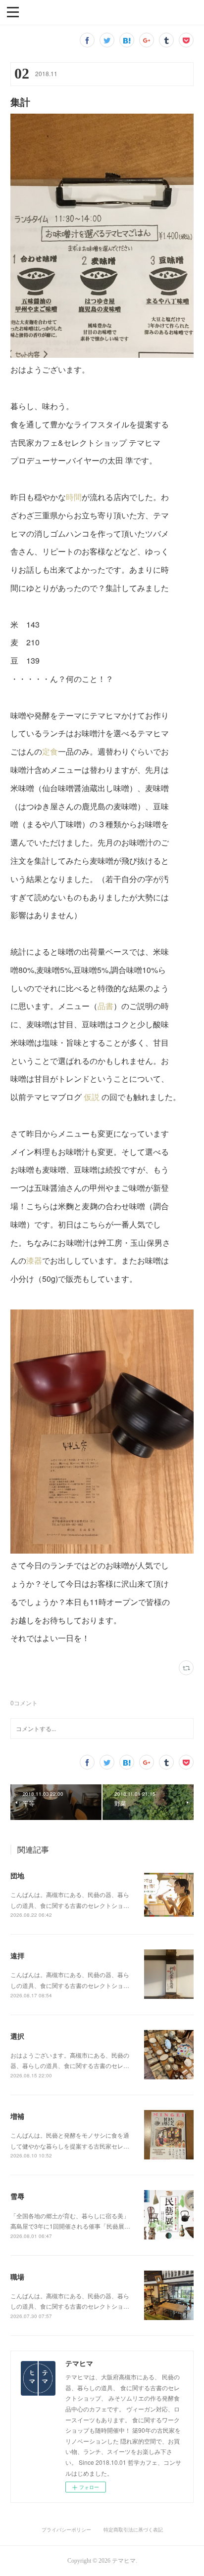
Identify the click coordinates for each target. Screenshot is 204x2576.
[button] (13, 11)
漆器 (34, 1260)
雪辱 (17, 2196)
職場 (17, 2277)
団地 (17, 1875)
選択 (17, 2036)
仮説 (92, 1097)
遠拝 (17, 1955)
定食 (50, 751)
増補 (17, 2116)
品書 (105, 1006)
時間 (74, 497)
